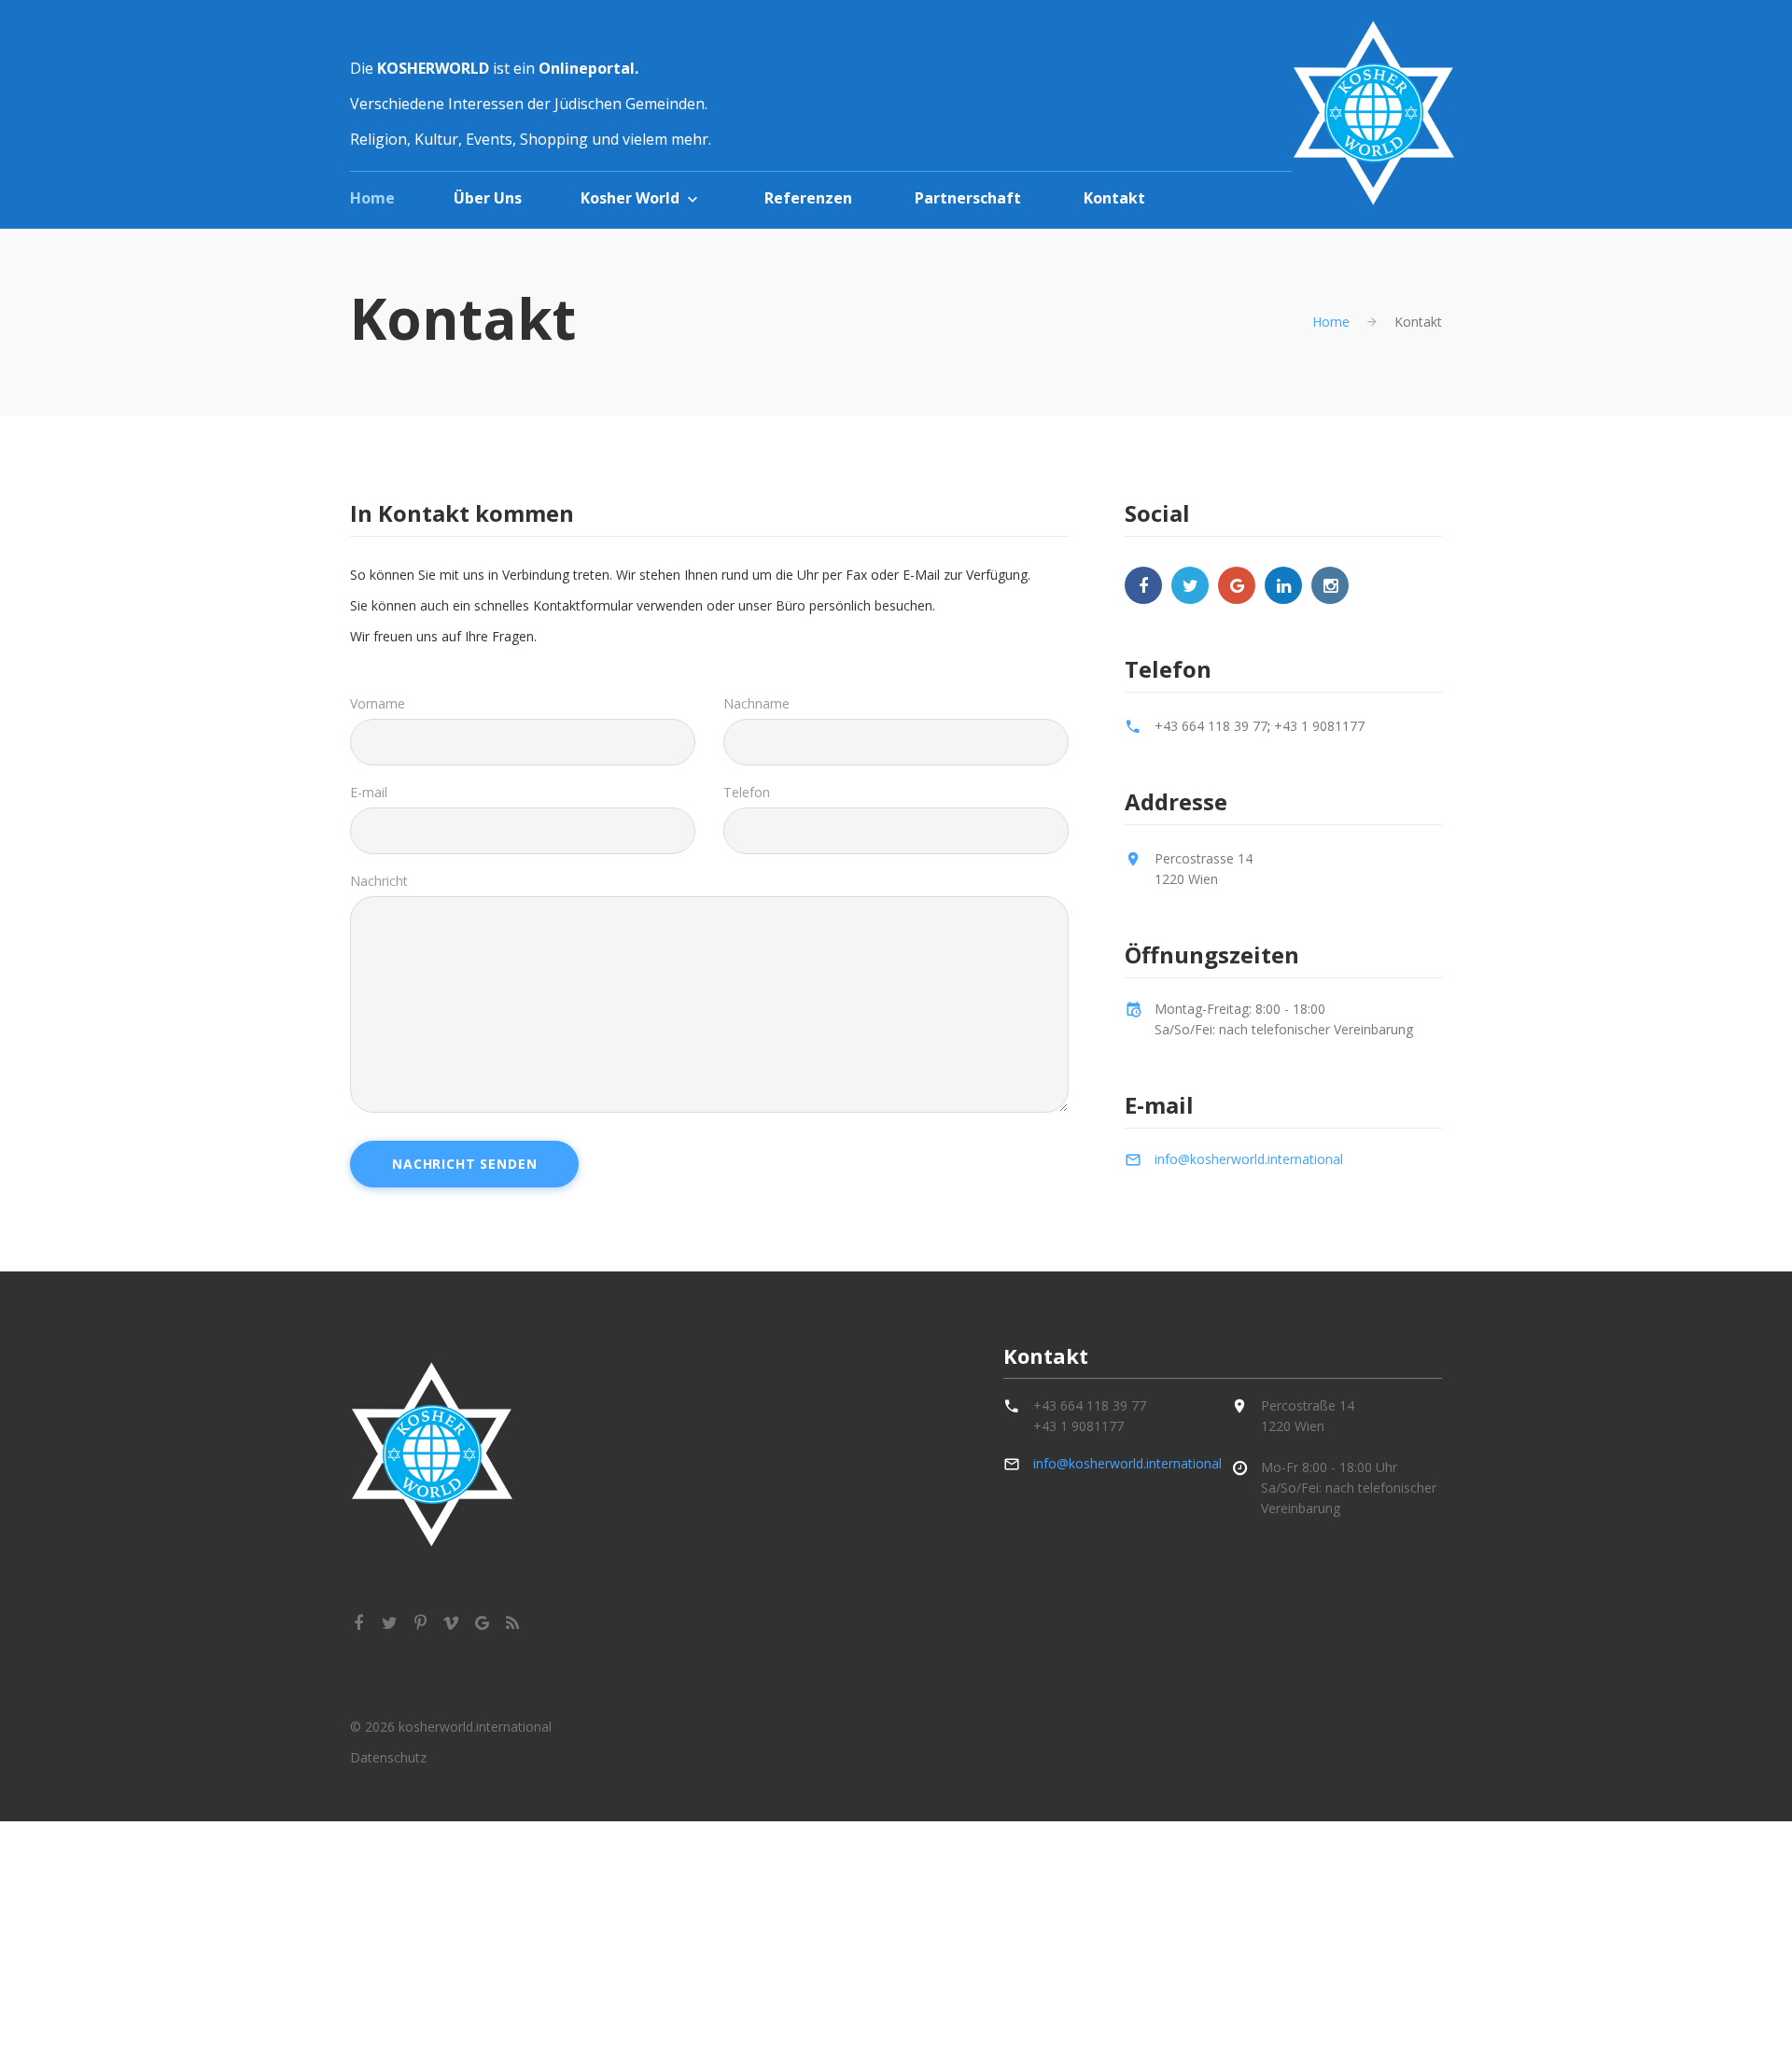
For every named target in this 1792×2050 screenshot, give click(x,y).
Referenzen (808, 198)
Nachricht (379, 881)
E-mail (369, 792)
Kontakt (1114, 198)
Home (372, 198)
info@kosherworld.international (1249, 1159)
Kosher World (630, 198)
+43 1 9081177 (1319, 726)
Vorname (378, 703)
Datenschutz (388, 1757)
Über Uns (488, 198)
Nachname (756, 703)
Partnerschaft (968, 198)
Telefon (747, 792)
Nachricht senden (464, 1164)
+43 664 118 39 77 (1211, 726)
